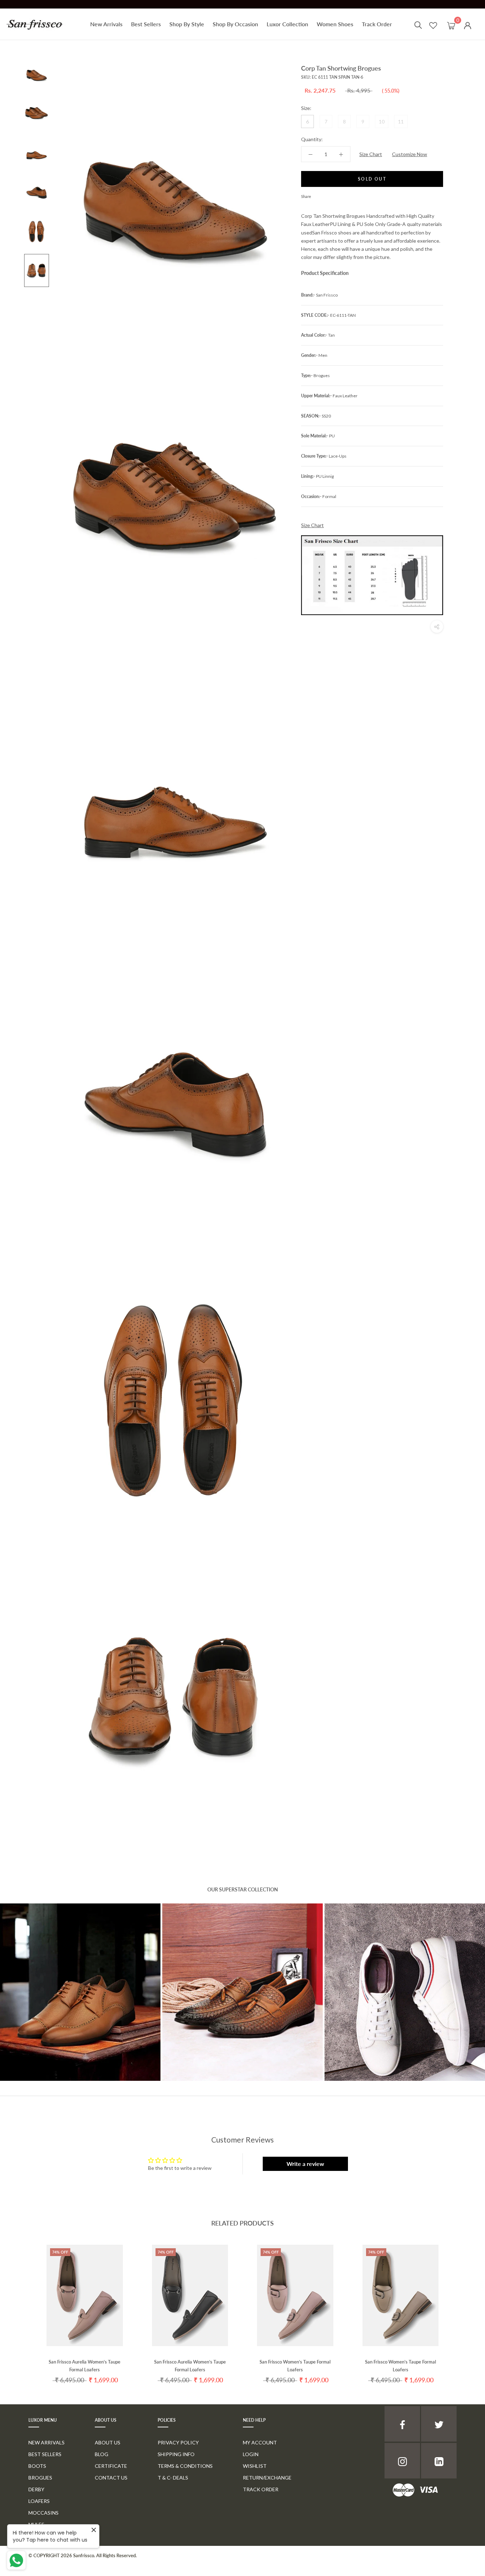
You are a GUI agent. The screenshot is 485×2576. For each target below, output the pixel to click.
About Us (108, 2442)
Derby (36, 2489)
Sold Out (372, 179)
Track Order (377, 24)
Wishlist (255, 2466)
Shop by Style (187, 24)
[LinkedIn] (439, 2461)
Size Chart (371, 154)
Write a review (305, 2164)
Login (251, 2454)
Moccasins (43, 2513)
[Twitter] (327, 195)
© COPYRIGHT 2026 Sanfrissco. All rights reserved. (83, 2555)
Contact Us (111, 2478)
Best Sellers (146, 24)
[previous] (22, 2308)
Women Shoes (335, 24)
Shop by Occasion (235, 24)
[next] (463, 2308)
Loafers (39, 2501)
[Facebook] (318, 195)
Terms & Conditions (185, 2466)
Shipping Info (176, 2454)
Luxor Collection (287, 24)
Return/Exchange (267, 2478)
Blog (102, 2454)
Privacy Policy (178, 2442)
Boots (37, 2466)
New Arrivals (106, 24)
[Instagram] (402, 2461)
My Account (260, 2442)
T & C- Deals (173, 2478)
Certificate (111, 2466)
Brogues (40, 2478)
